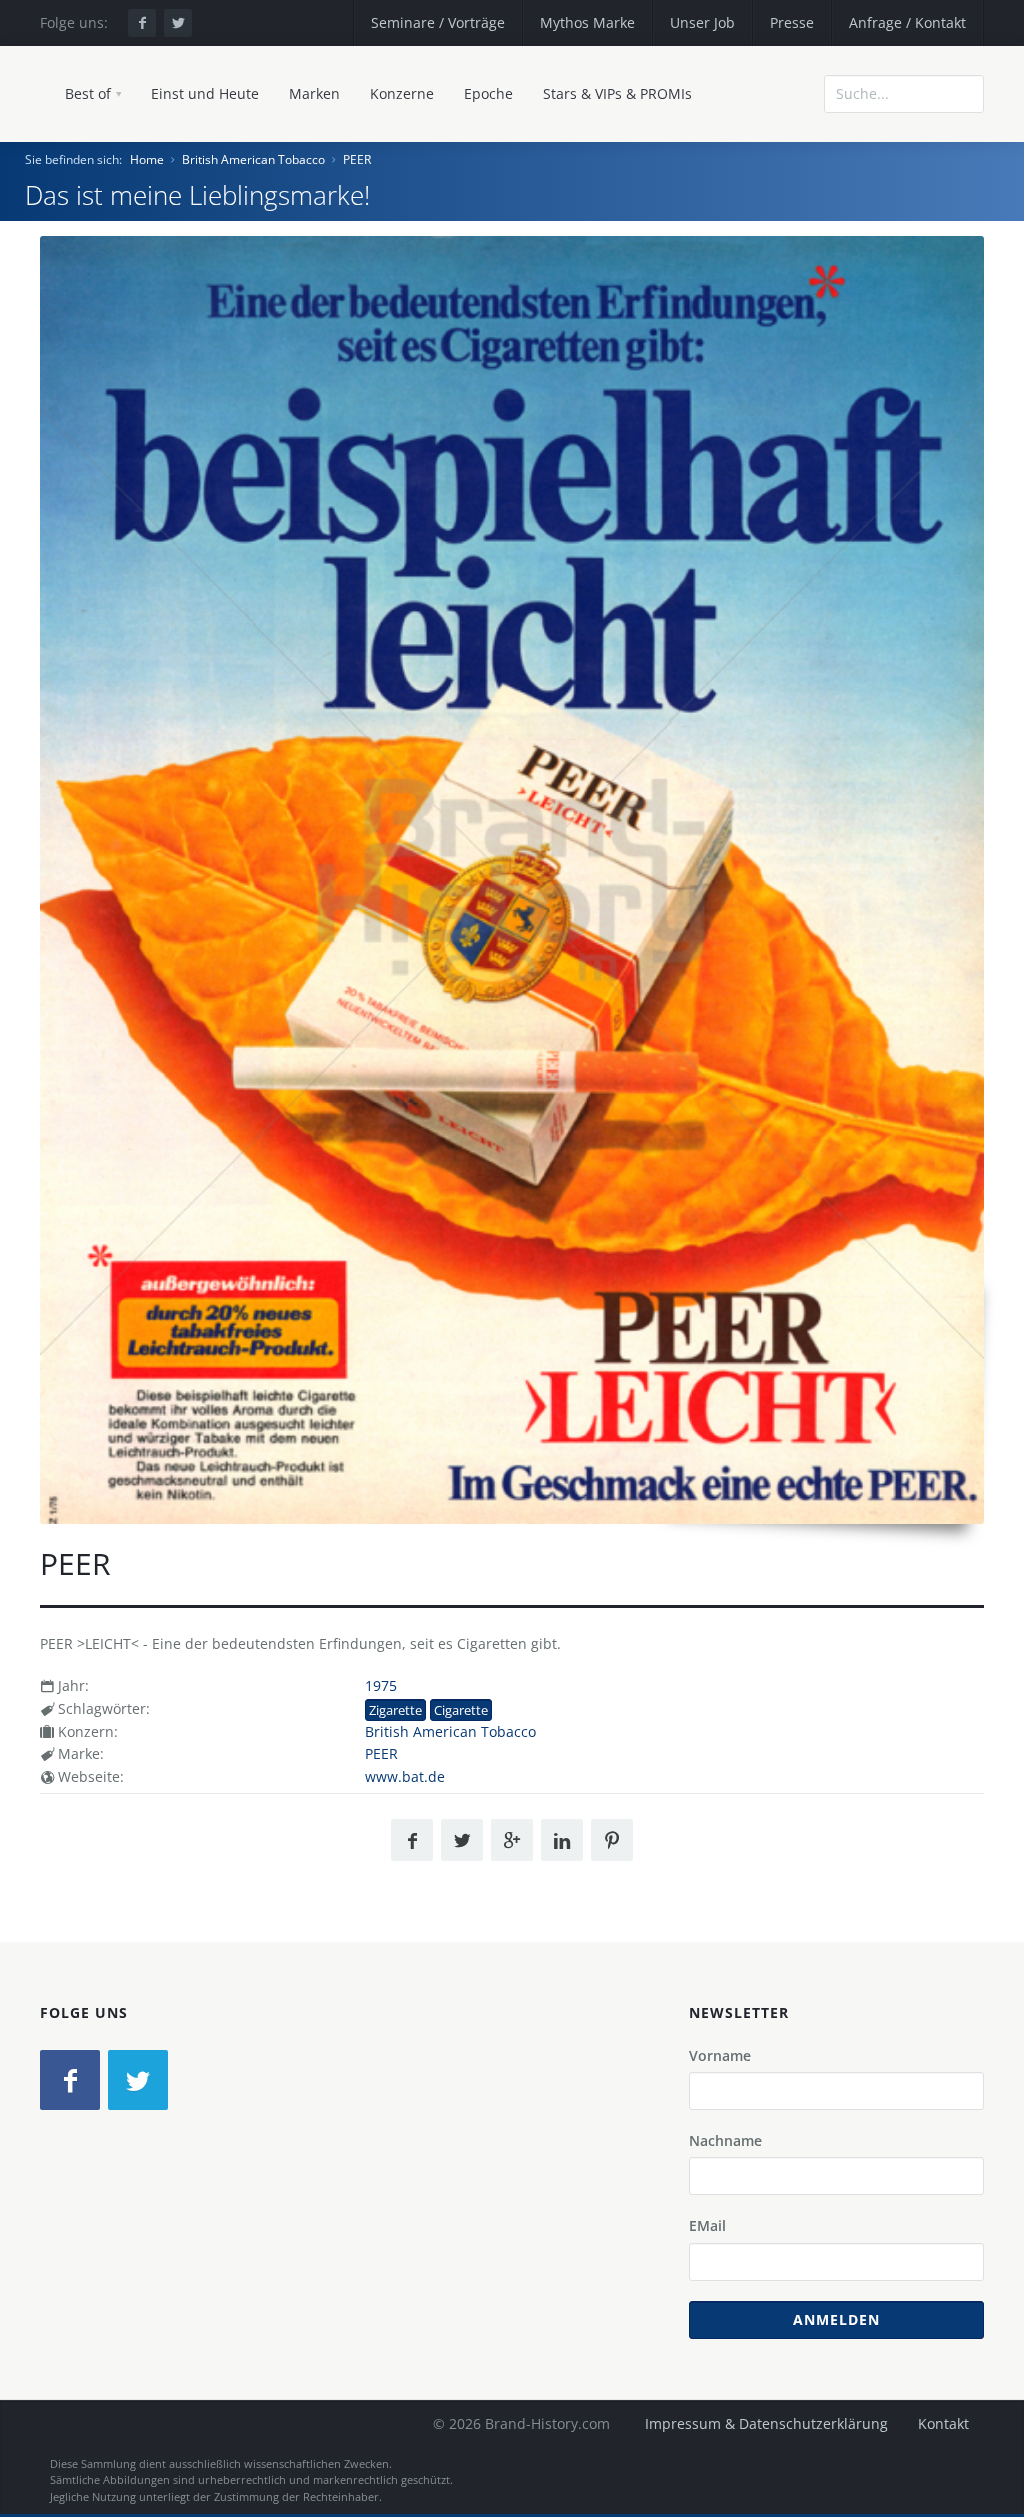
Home (147, 159)
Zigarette (395, 1710)
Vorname (720, 2055)
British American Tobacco (253, 159)
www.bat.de (405, 1776)
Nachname (725, 2140)
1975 (381, 1685)
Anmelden (836, 2319)
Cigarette (461, 1710)
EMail (707, 2225)
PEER (357, 159)
